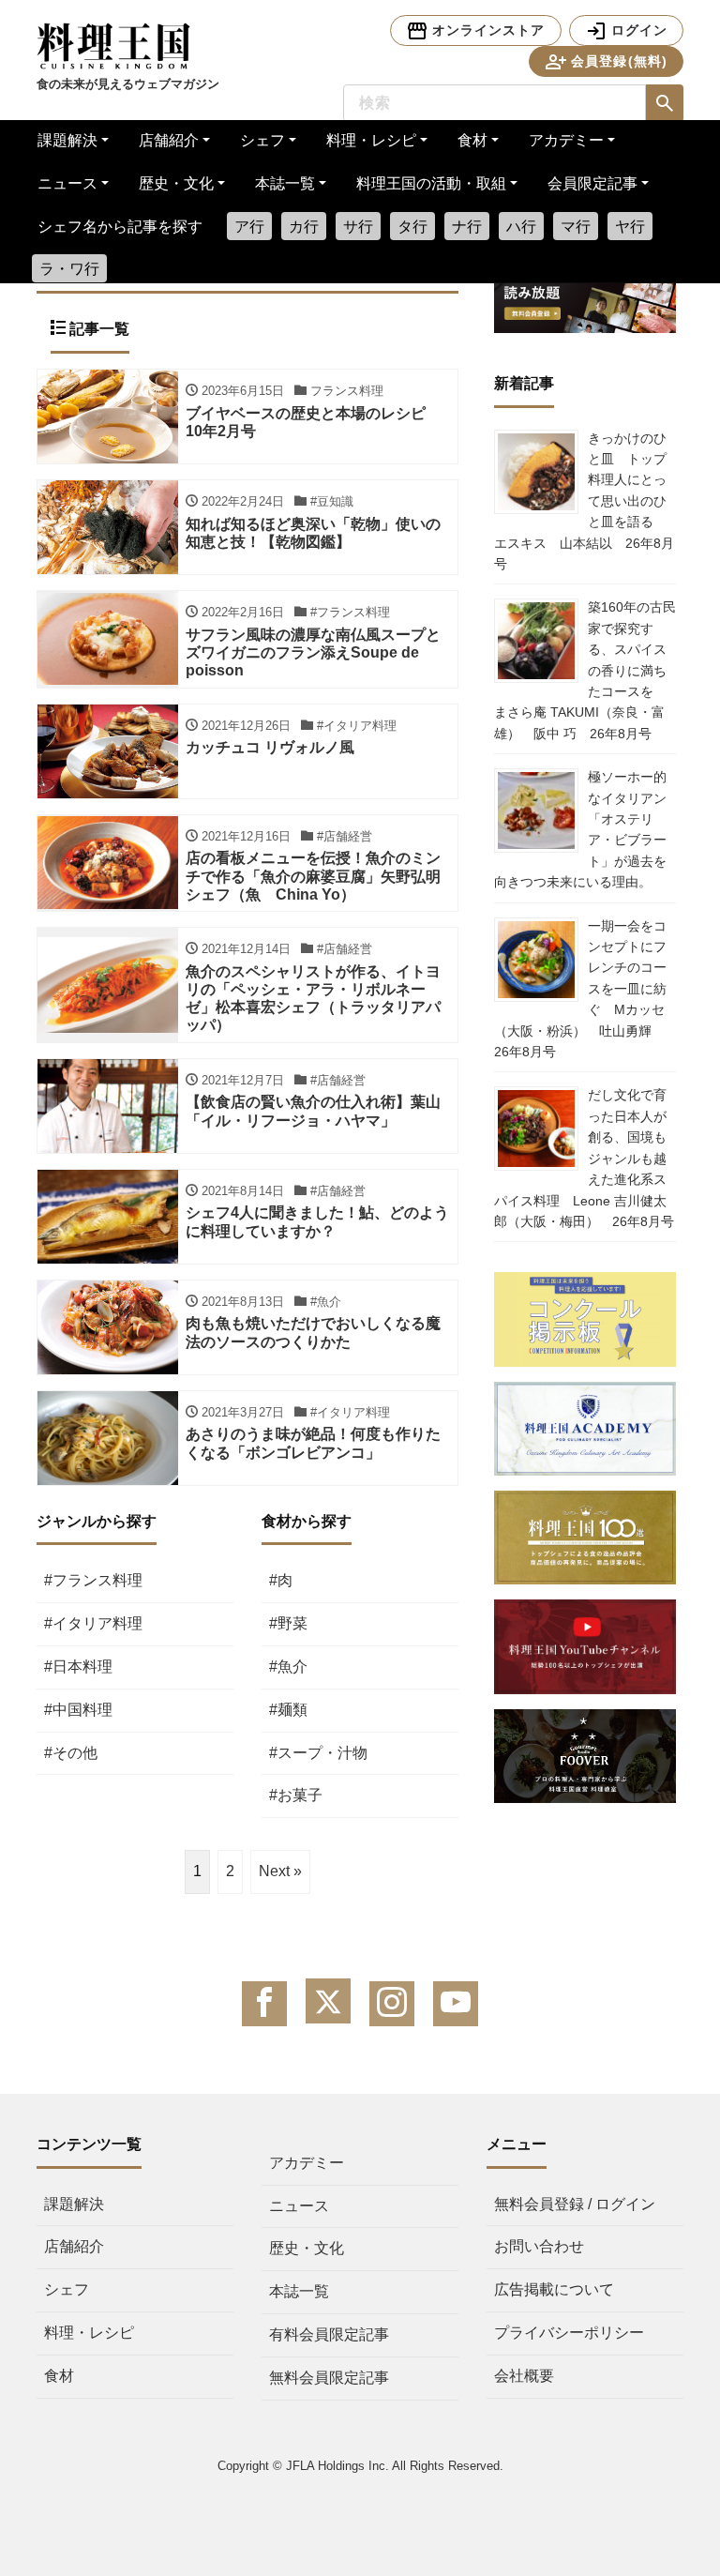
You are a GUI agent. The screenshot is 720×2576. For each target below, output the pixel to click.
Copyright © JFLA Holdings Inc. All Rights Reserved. (360, 2466)
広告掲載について (554, 2289)
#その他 (71, 1753)
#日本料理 (78, 1667)
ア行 (249, 227)
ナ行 (467, 227)
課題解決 (67, 140)
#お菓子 (296, 1795)
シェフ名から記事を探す (120, 227)
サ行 (358, 227)
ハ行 (521, 227)
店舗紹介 (169, 140)
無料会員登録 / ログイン (575, 2204)
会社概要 (524, 2376)
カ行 (304, 227)
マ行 (576, 227)
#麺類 (288, 1710)
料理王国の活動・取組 (431, 183)
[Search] (665, 103)
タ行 (412, 227)
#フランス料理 (93, 1580)
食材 (472, 140)
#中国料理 (78, 1710)
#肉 (281, 1580)
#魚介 (288, 1667)
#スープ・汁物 (318, 1753)
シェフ (262, 140)
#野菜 (288, 1623)
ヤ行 (630, 227)
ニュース (67, 183)
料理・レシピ (371, 140)
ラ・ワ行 (69, 269)
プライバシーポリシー (569, 2333)
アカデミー (566, 140)
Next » (280, 1871)
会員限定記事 (592, 183)
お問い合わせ (539, 2246)
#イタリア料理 (93, 1623)
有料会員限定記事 (329, 2334)
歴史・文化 (176, 183)
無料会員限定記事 (329, 2378)
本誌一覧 (285, 183)
